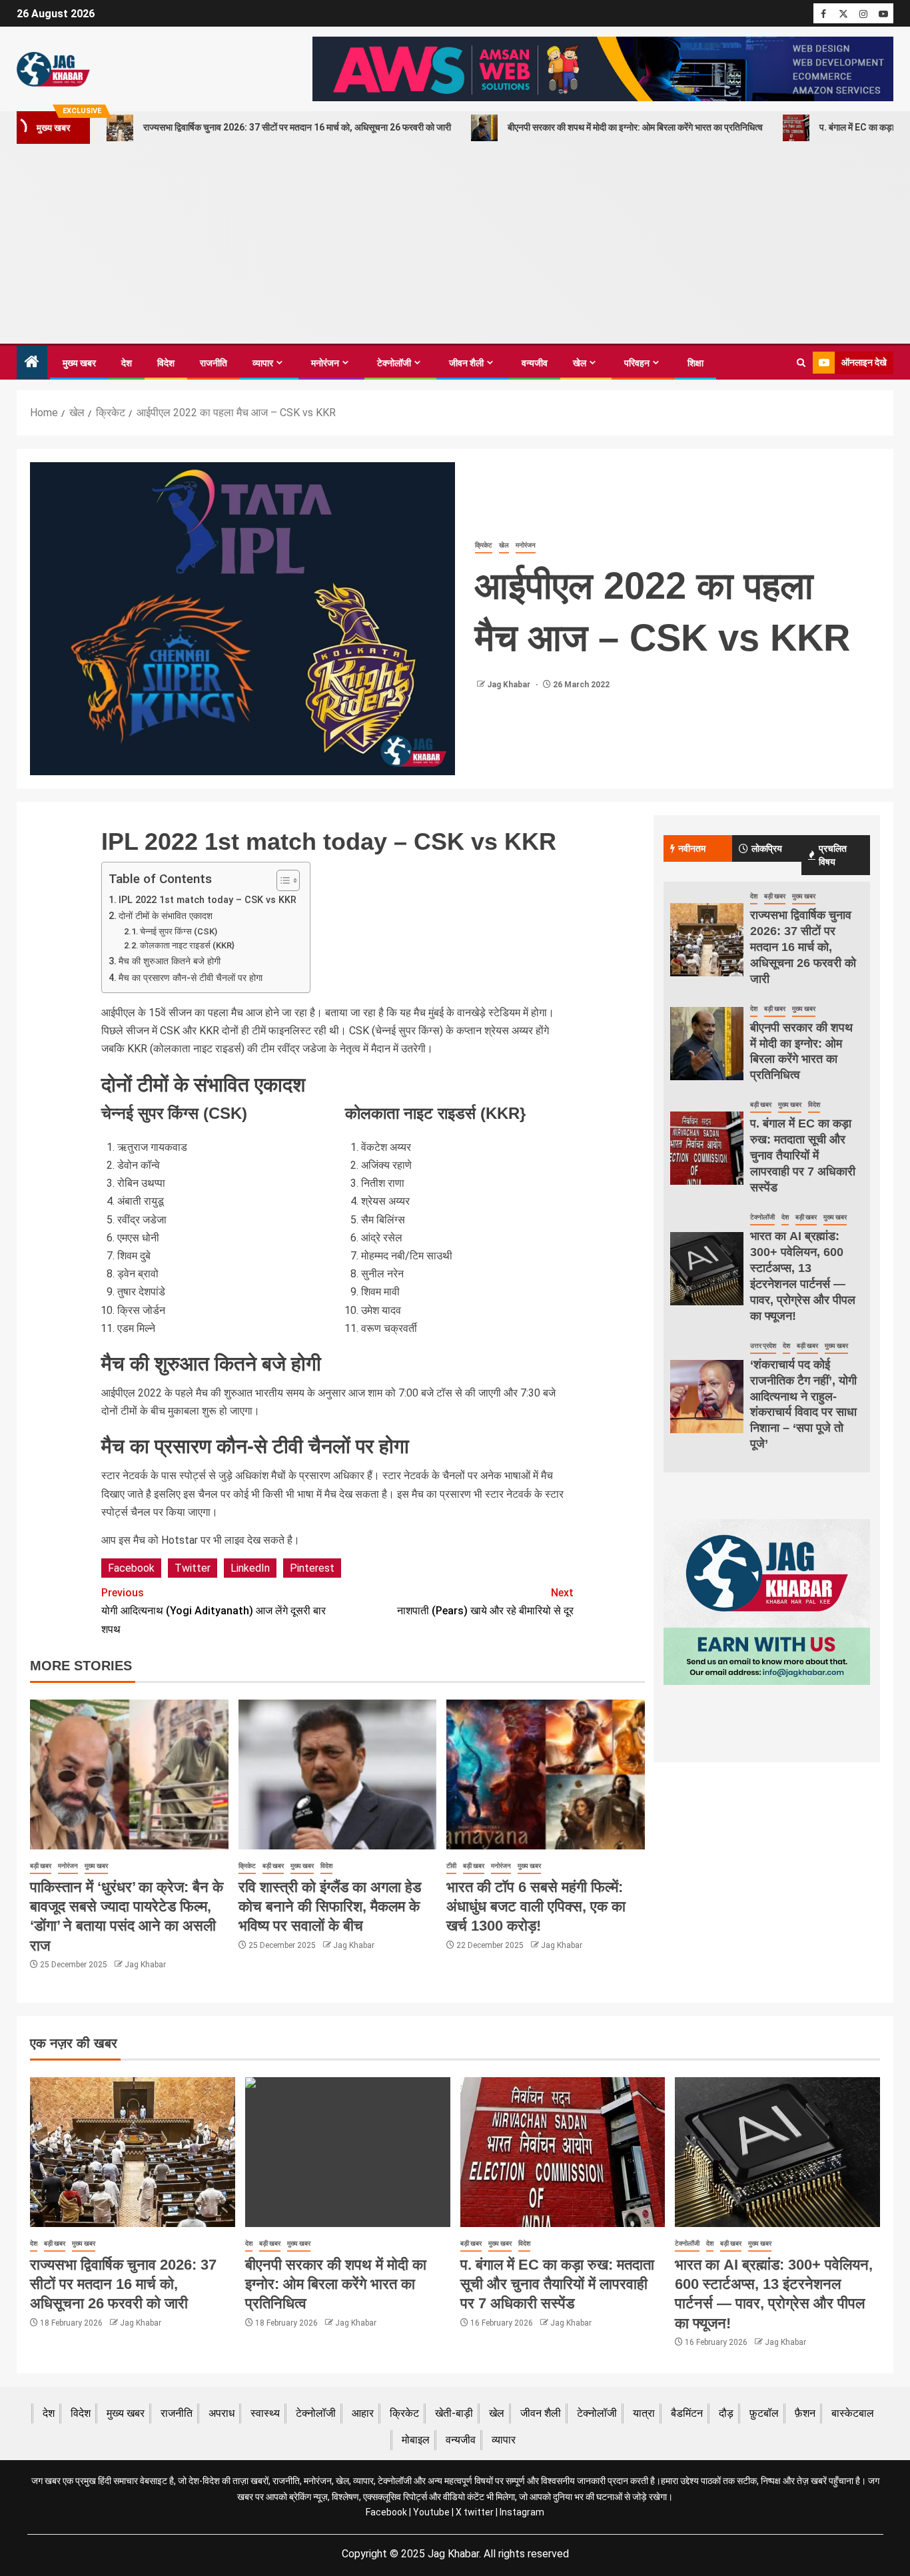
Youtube (431, 2512)
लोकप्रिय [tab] (767, 848)
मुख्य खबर (79, 363)
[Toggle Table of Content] (281, 880)
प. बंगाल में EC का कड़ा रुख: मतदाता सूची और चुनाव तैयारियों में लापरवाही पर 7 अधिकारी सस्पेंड (803, 1155)
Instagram (522, 2512)
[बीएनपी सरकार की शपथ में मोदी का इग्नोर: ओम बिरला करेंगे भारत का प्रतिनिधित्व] (707, 1044)
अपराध (222, 2413)
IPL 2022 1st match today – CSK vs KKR (208, 900)
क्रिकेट (484, 545)
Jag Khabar (510, 685)
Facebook (131, 1568)
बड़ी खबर (41, 1866)
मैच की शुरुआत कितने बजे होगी (170, 961)
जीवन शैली (466, 363)
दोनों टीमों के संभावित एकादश (166, 916)
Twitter (193, 1568)
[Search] (801, 363)
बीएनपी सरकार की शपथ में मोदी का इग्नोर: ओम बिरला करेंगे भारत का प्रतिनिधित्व (635, 127)
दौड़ (726, 2413)
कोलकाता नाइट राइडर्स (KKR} (187, 945)
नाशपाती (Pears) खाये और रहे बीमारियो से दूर (485, 1602)
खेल (580, 363)
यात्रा (644, 2413)
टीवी (451, 1866)
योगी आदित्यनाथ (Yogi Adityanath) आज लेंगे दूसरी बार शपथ (214, 1611)
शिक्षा (695, 363)
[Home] (32, 363)
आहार (363, 2413)
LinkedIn (250, 1568)
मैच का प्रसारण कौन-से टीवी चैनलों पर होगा (191, 978)
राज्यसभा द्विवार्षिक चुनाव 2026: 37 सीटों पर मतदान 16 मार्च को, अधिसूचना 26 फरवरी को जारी (297, 127)
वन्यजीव (535, 363)
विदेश (166, 363)
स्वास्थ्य (265, 2413)
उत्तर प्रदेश (763, 1346)
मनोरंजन (325, 363)
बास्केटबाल (853, 2413)
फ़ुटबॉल (764, 2413)
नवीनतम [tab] (692, 848)
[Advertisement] (455, 244)
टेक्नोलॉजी (394, 363)
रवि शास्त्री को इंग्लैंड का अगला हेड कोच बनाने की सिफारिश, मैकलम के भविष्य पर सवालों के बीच (330, 1907)
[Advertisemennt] (603, 68)
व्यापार (263, 363)
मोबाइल (416, 2440)
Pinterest (312, 1568)
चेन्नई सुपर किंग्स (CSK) (179, 931)
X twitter (475, 2512)
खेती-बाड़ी (454, 2413)
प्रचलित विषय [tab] (833, 855)
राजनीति (214, 363)
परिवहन (637, 363)
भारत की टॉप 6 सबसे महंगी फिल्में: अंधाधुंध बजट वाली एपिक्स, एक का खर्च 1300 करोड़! (536, 1907)
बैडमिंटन (687, 2413)
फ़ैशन (805, 2413)
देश (127, 363)
